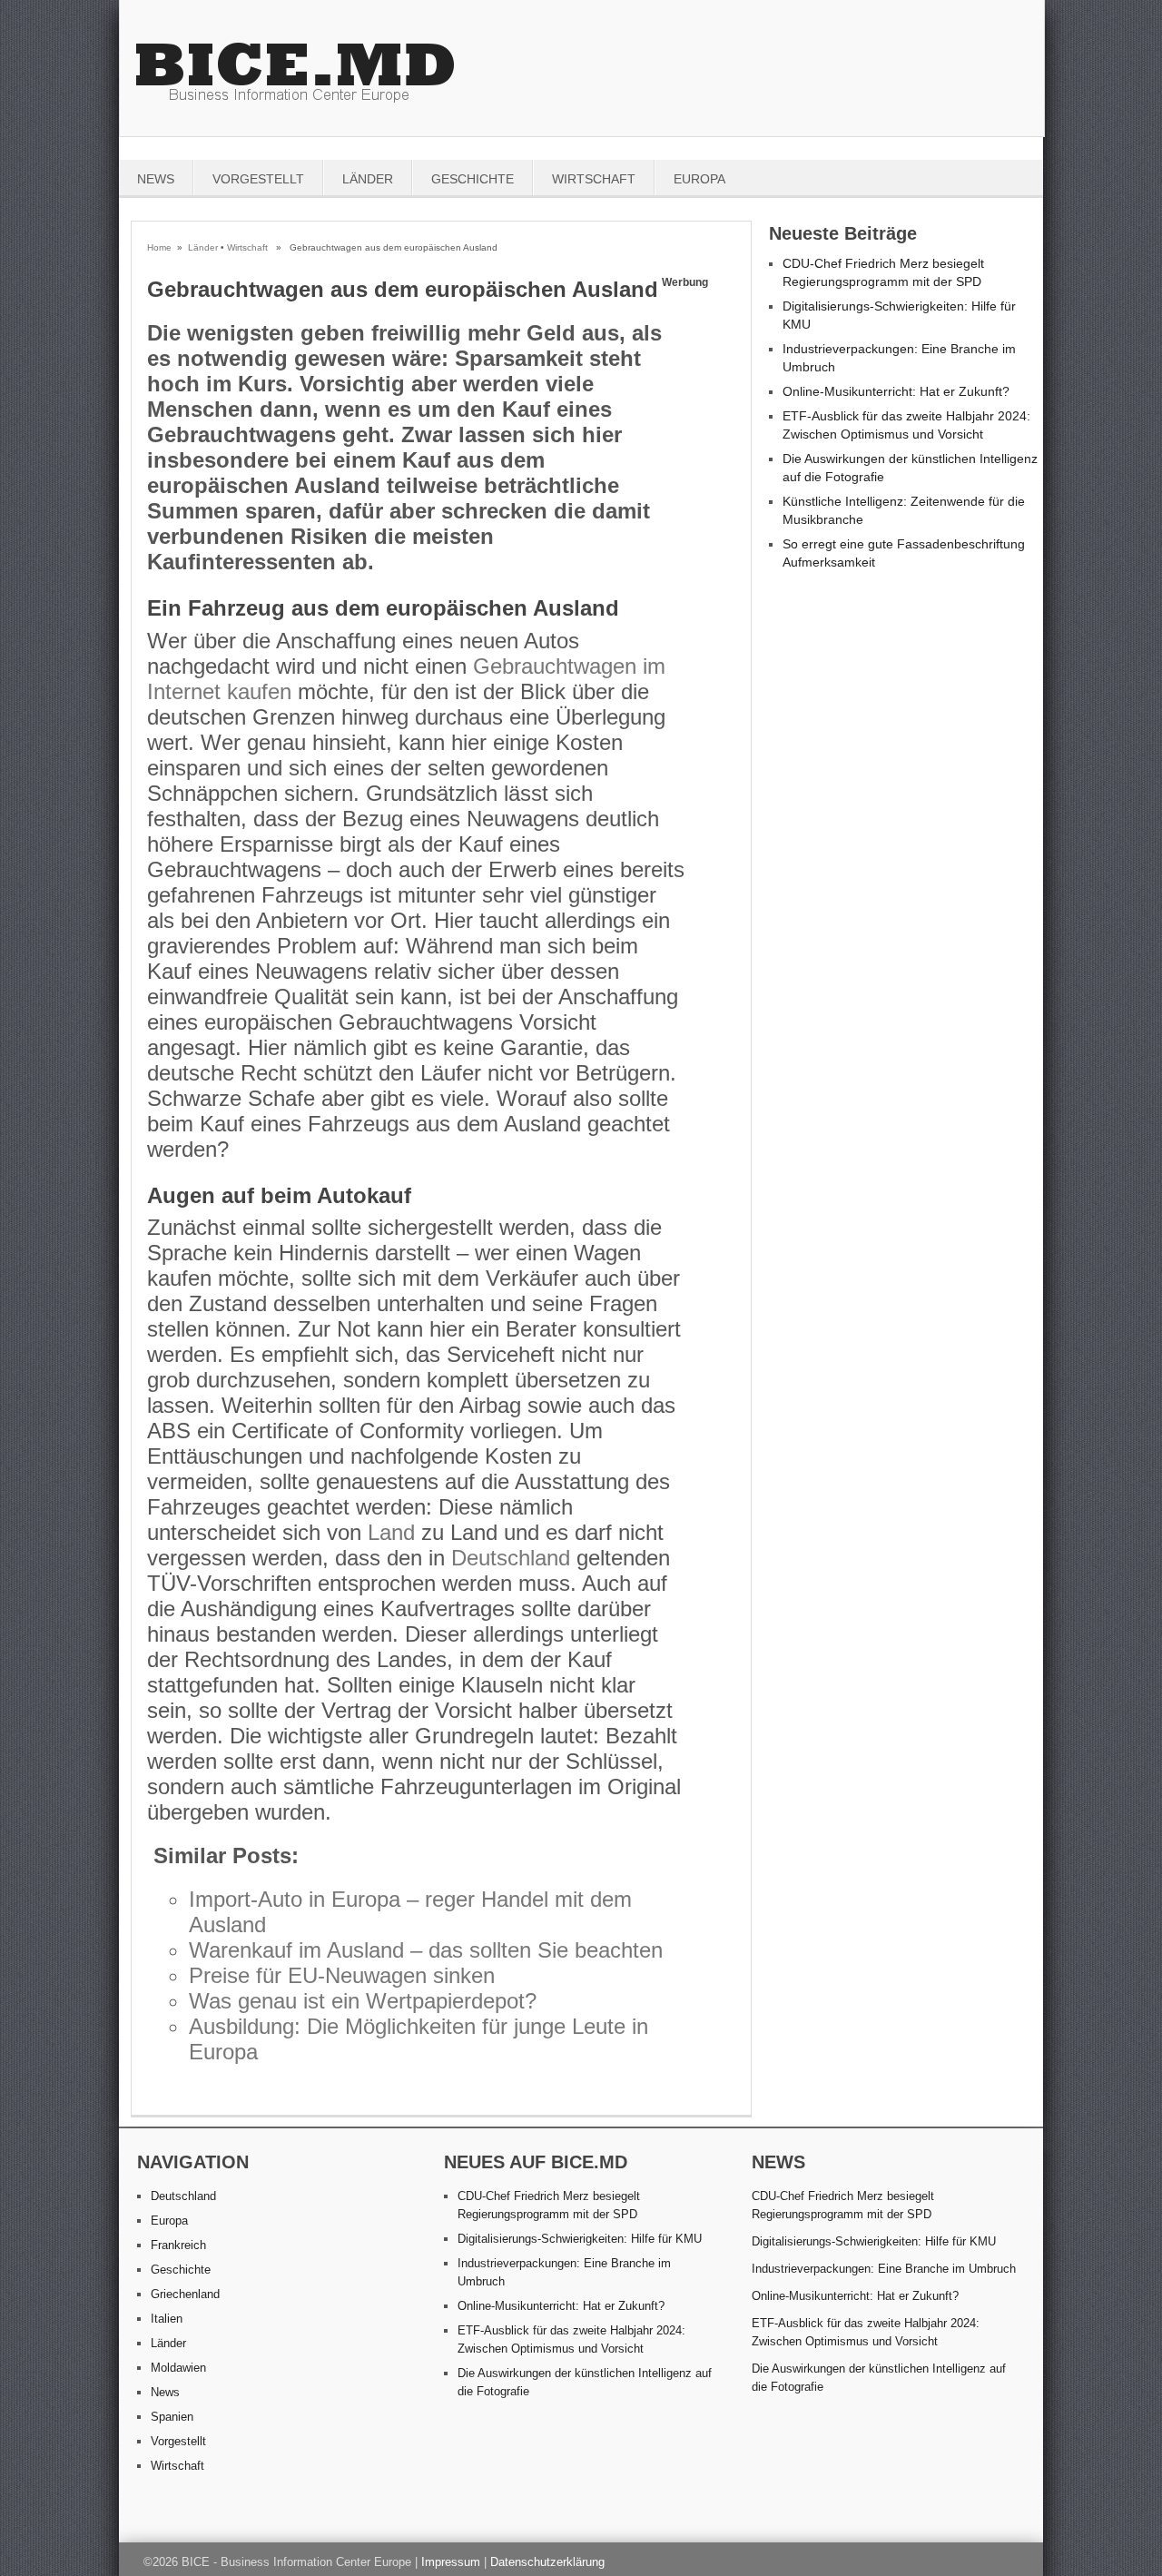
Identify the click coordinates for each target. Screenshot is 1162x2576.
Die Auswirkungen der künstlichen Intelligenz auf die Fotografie (879, 2378)
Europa (699, 179)
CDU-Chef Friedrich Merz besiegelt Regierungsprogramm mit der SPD (843, 2205)
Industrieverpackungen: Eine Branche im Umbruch (884, 2269)
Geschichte (473, 179)
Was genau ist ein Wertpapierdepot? (363, 2001)
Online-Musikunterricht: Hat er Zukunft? (896, 391)
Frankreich (178, 2245)
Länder (368, 179)
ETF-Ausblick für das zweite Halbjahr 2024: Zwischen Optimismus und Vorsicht (866, 2332)
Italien (167, 2319)
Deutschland (511, 1558)
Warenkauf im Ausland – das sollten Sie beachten (426, 1950)
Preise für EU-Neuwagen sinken (342, 1975)
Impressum (451, 2562)
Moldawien (178, 2368)
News (156, 179)
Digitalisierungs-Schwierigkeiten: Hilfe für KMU (580, 2239)
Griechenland (185, 2294)
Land (391, 1532)
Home (159, 247)
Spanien (172, 2417)
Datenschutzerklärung (547, 2562)
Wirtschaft (594, 179)
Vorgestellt (258, 179)
